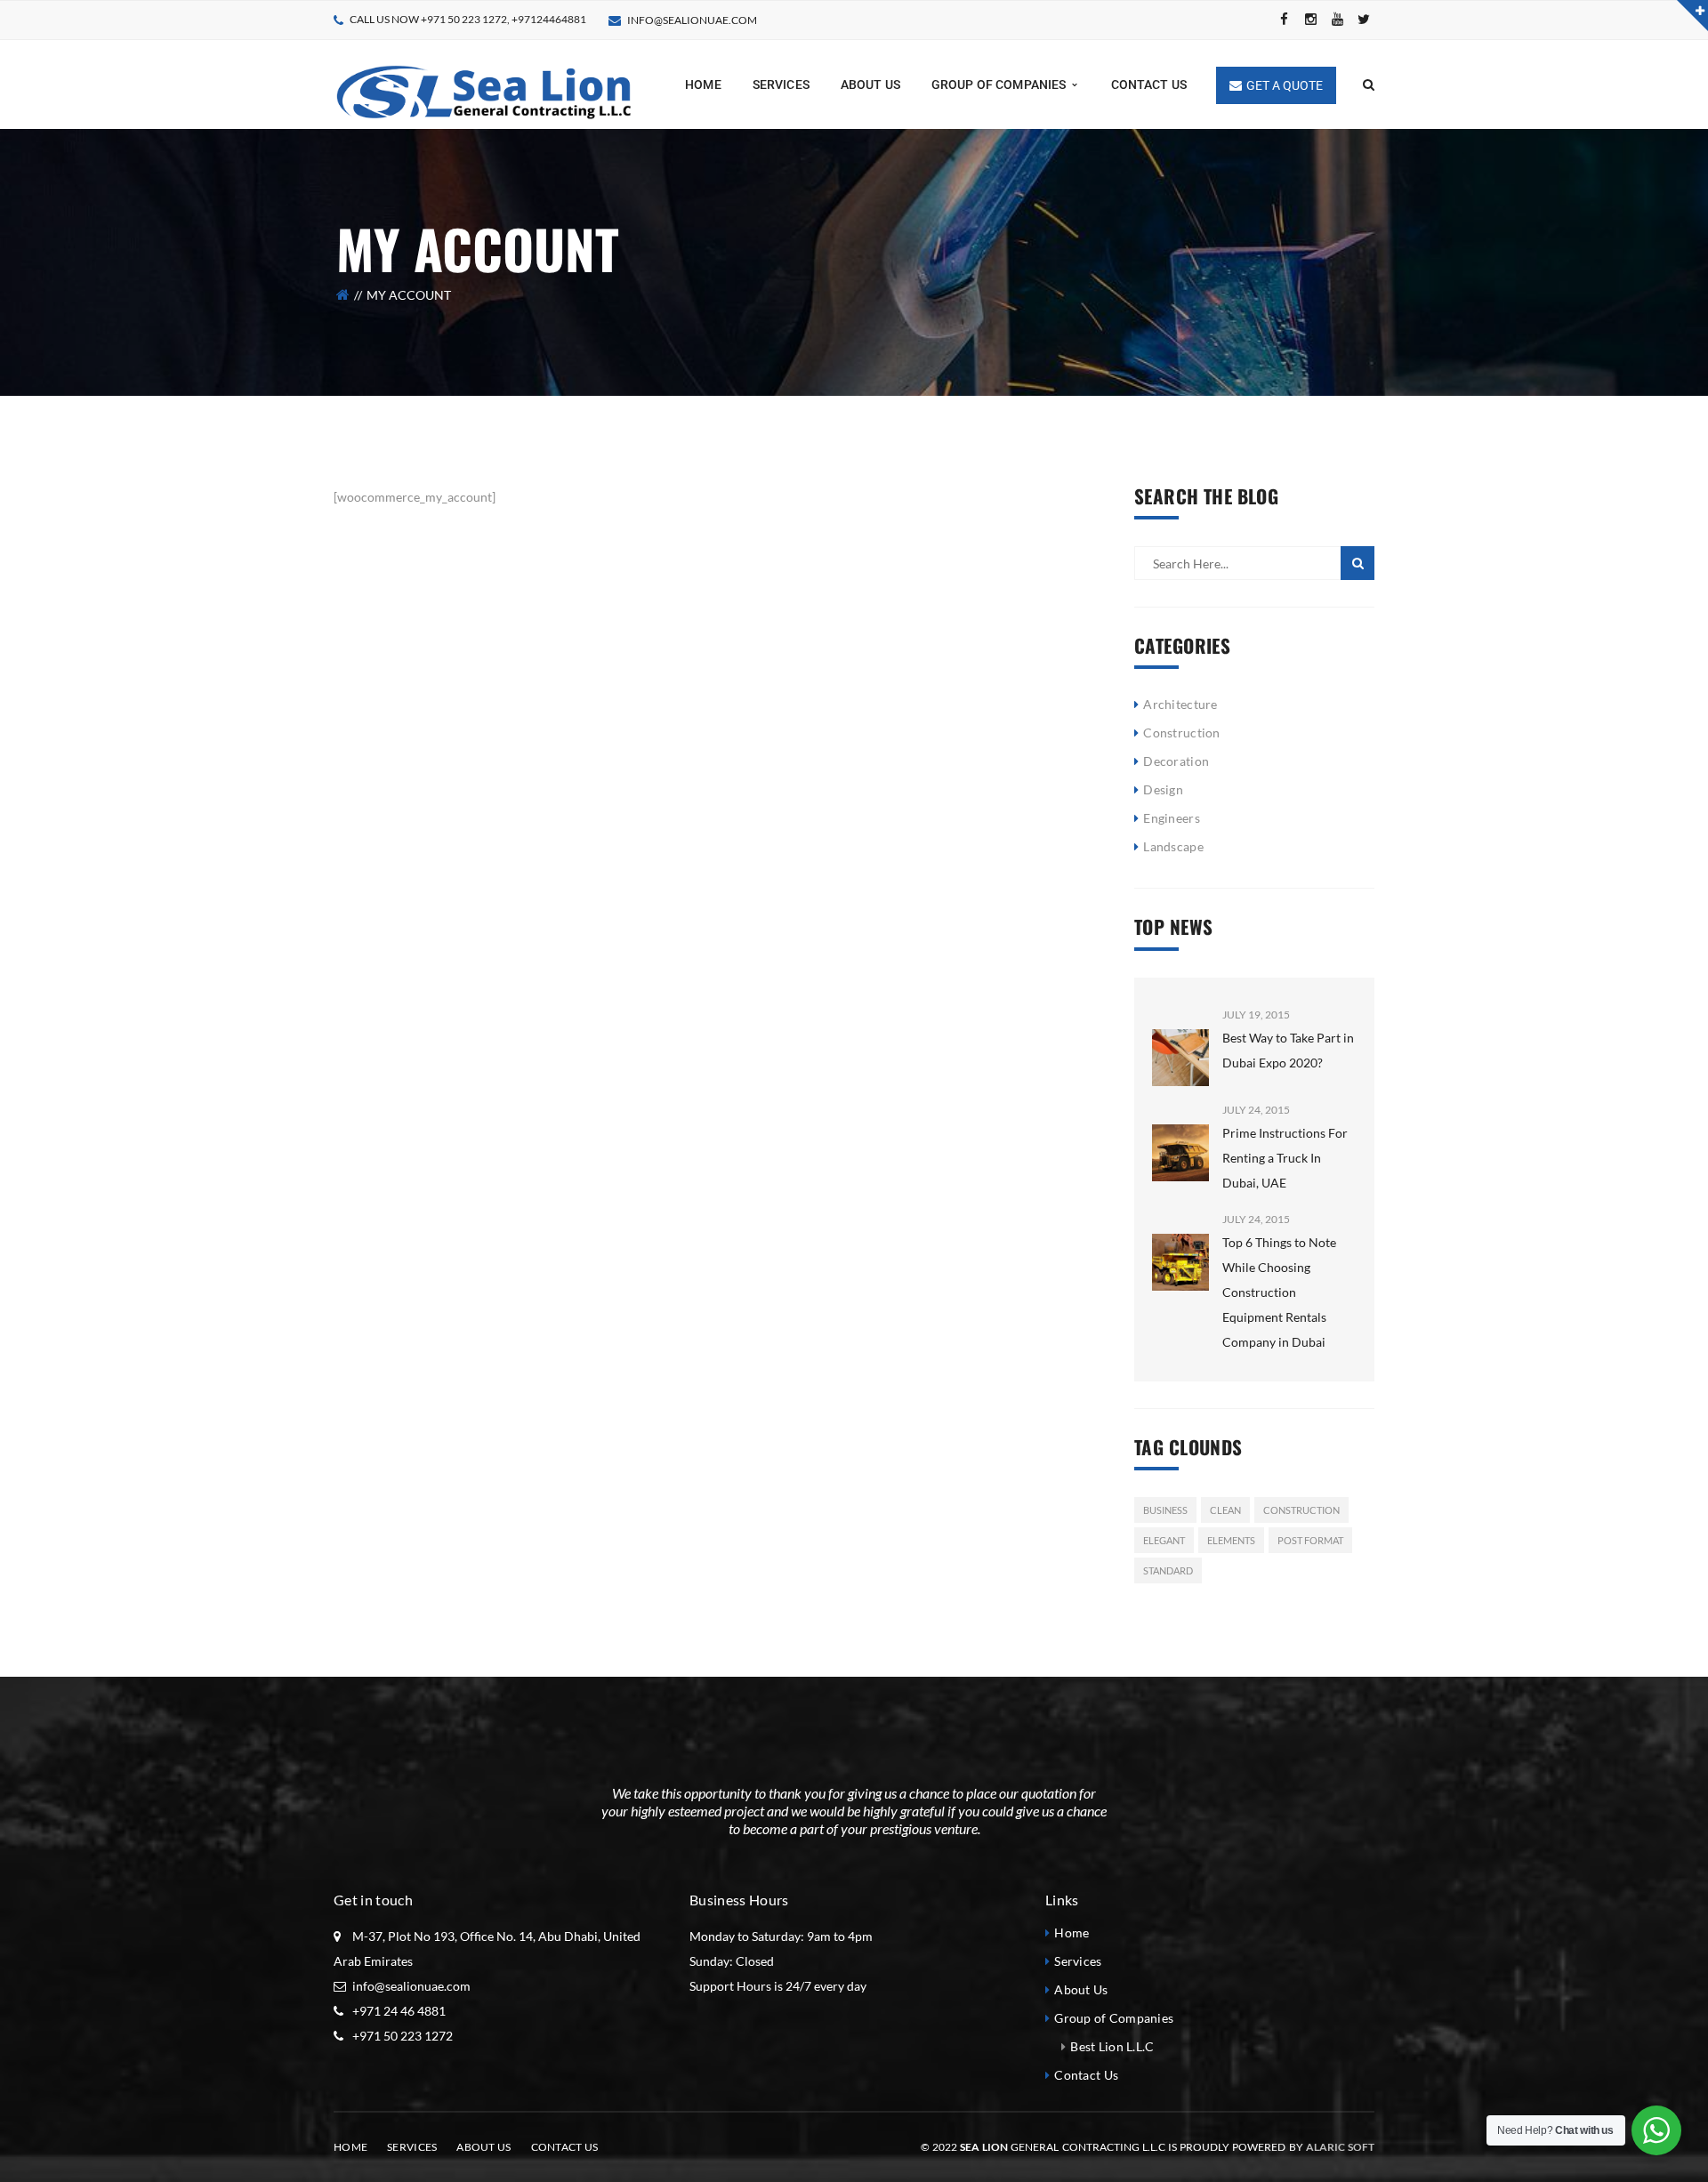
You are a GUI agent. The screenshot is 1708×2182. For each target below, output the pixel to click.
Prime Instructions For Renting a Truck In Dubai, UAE (1285, 1158)
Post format (1310, 1540)
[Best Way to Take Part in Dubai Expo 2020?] (1180, 1045)
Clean (1225, 1510)
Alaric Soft (1340, 2147)
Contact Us (1086, 2075)
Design (1163, 789)
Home (1072, 1932)
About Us (1081, 1989)
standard (1168, 1570)
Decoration (1176, 761)
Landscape (1173, 846)
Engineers (1172, 818)
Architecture (1180, 704)
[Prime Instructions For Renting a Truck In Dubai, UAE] (1180, 1140)
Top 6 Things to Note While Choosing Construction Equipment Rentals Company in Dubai (1279, 1292)
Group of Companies (1114, 2018)
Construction (1181, 733)
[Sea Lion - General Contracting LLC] (498, 83)
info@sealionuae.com (692, 20)
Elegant (1164, 1540)
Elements (1231, 1540)
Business (1165, 1510)
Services (1078, 1961)
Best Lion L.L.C (1112, 2046)
